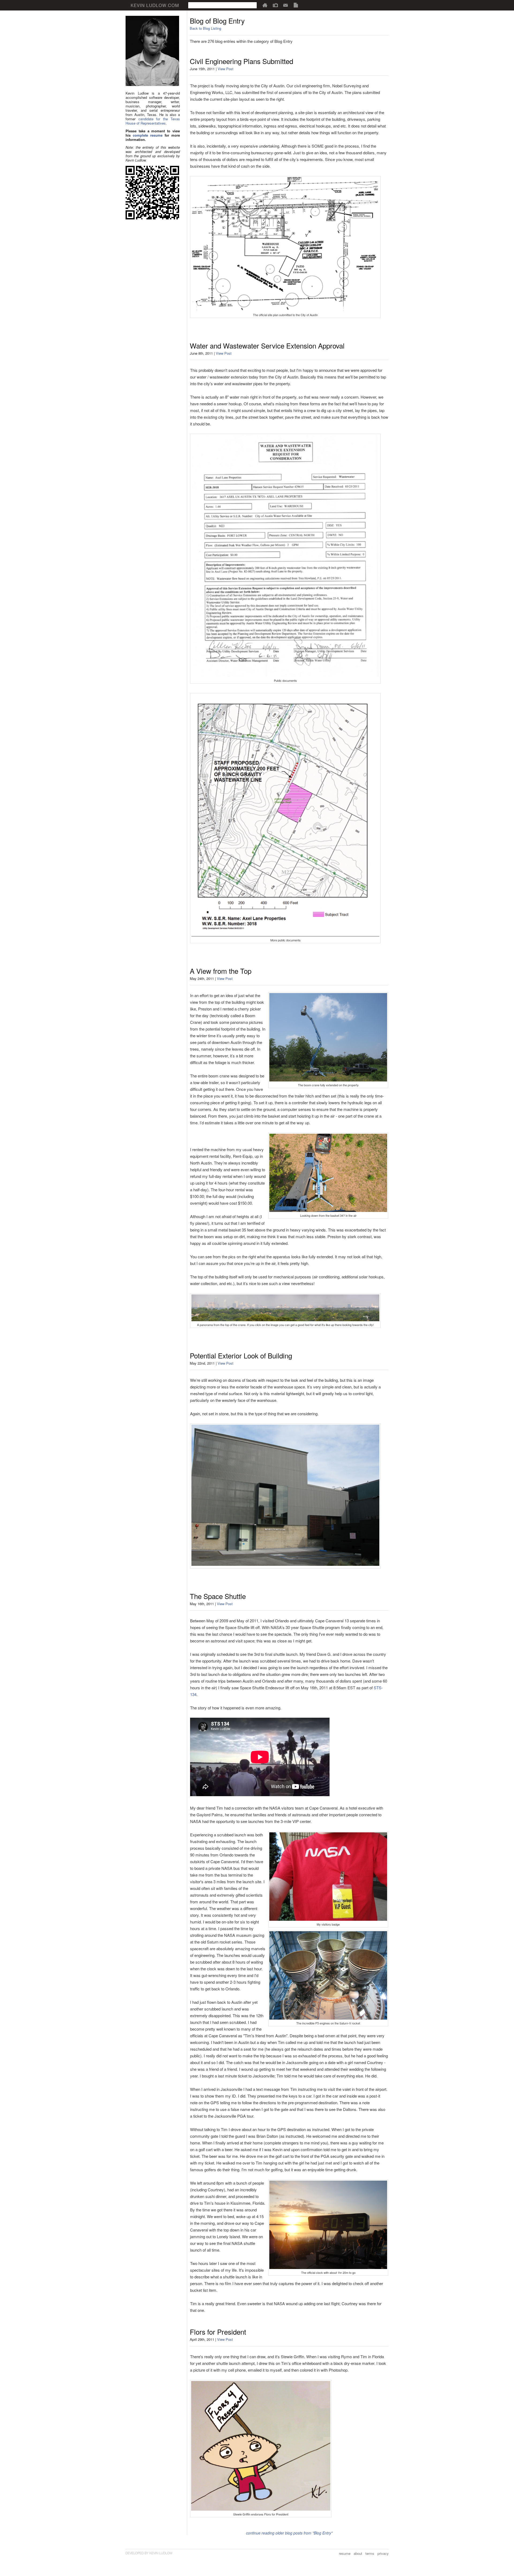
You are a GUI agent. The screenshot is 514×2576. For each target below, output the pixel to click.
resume (345, 2553)
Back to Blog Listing (205, 28)
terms (370, 2553)
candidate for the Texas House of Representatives (153, 121)
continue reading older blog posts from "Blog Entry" (289, 2533)
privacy (383, 2553)
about (358, 2553)
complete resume (148, 135)
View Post (226, 69)
